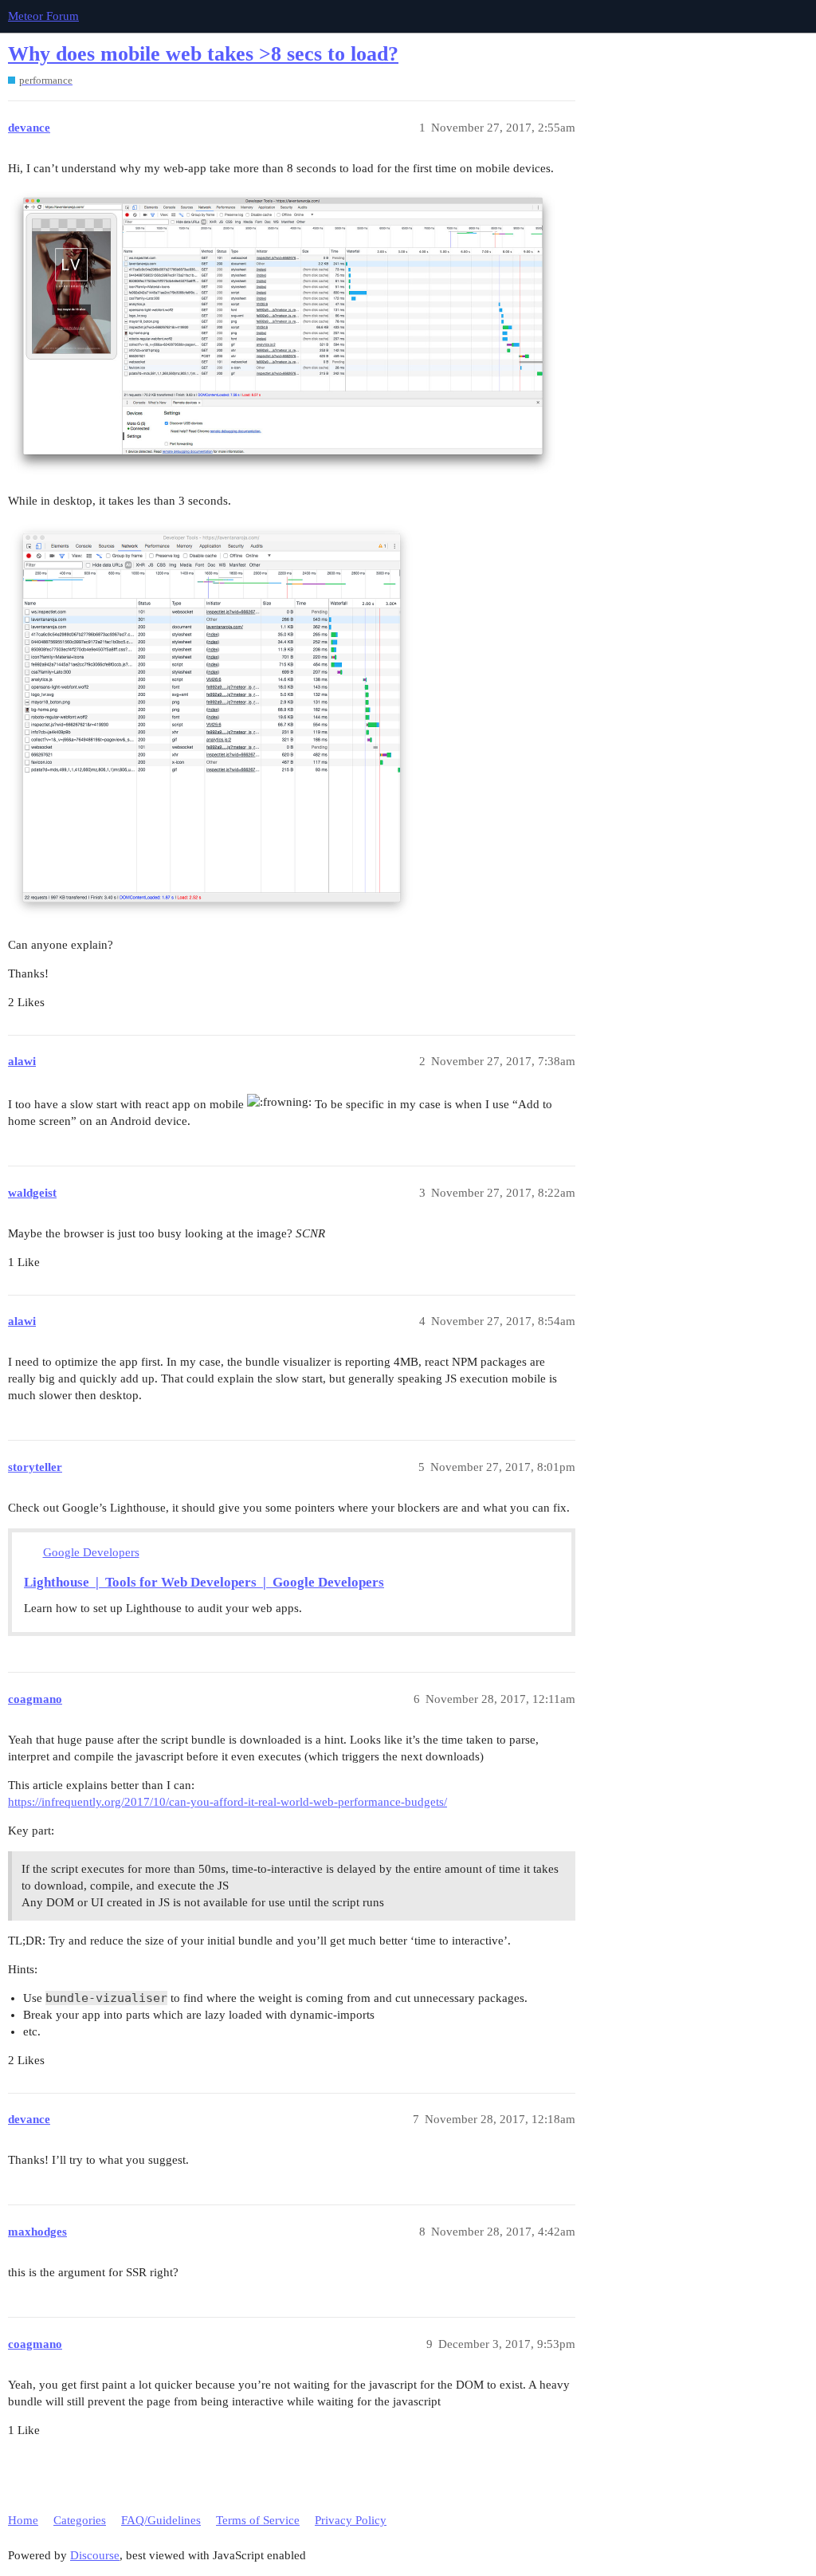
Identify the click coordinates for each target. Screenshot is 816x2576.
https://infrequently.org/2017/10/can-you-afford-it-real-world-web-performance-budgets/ (228, 1802)
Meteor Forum (43, 16)
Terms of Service (258, 2520)
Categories (80, 2520)
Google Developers (91, 1552)
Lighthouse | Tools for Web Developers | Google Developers (204, 1582)
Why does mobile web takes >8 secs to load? (203, 54)
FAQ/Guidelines (161, 2520)
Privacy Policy (351, 2520)
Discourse (95, 2555)
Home (23, 2520)
